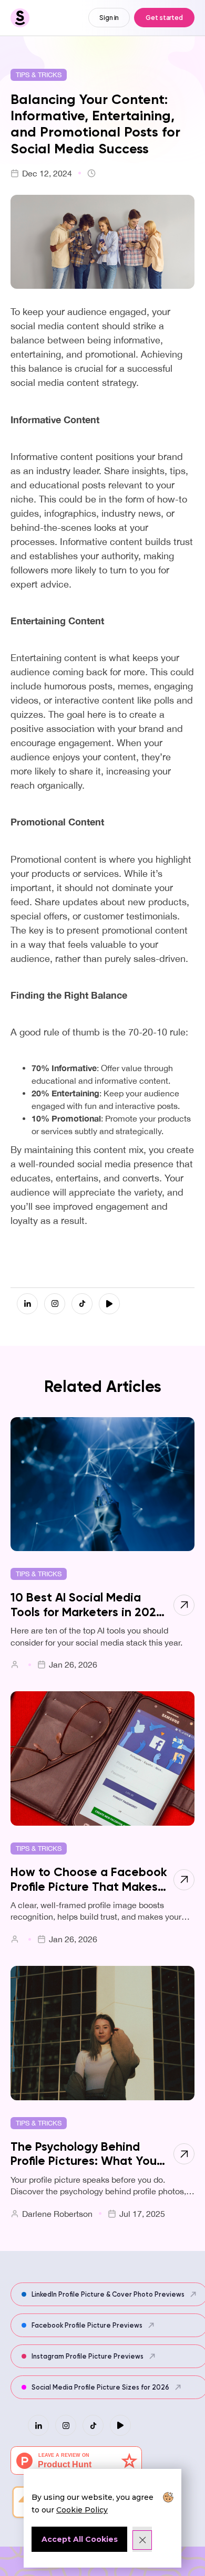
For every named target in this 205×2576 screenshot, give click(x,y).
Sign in (109, 17)
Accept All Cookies (80, 2539)
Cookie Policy (82, 2510)
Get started (164, 17)
